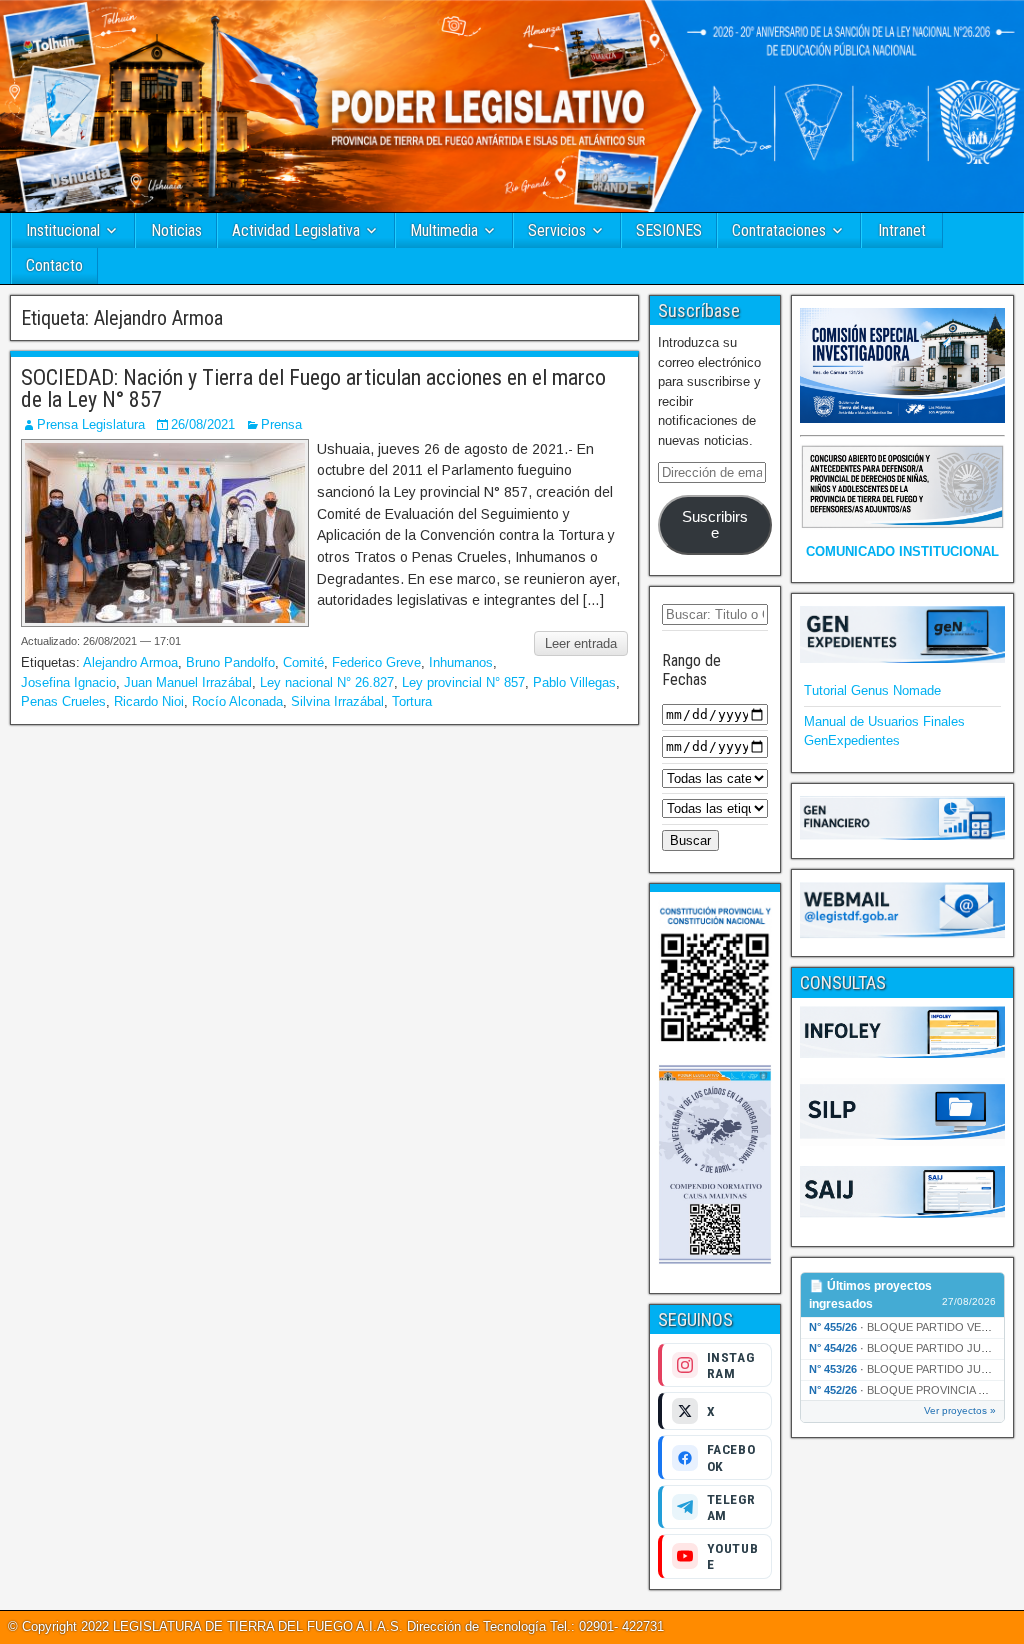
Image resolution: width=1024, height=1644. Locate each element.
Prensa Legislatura (91, 424)
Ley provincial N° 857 (463, 682)
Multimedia (444, 230)
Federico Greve (376, 662)
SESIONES (669, 230)
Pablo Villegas (574, 682)
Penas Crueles (63, 701)
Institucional (63, 230)
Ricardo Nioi (149, 701)
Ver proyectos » (960, 1410)
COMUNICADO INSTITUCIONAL (902, 551)
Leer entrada (581, 643)
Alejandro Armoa (130, 662)
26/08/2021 (203, 424)
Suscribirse (715, 525)
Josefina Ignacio (68, 682)
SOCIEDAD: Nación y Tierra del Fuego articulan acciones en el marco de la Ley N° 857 (313, 388)
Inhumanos (461, 662)
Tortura (412, 701)
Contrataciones (779, 230)
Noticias (176, 230)
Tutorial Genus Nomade (872, 690)
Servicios (557, 230)
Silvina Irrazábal (337, 701)
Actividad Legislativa (296, 230)
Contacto (54, 265)
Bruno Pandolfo (230, 662)
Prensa (281, 424)
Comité (303, 662)
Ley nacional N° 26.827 (327, 682)
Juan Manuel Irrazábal (188, 682)
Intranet (902, 230)
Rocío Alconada (237, 701)
